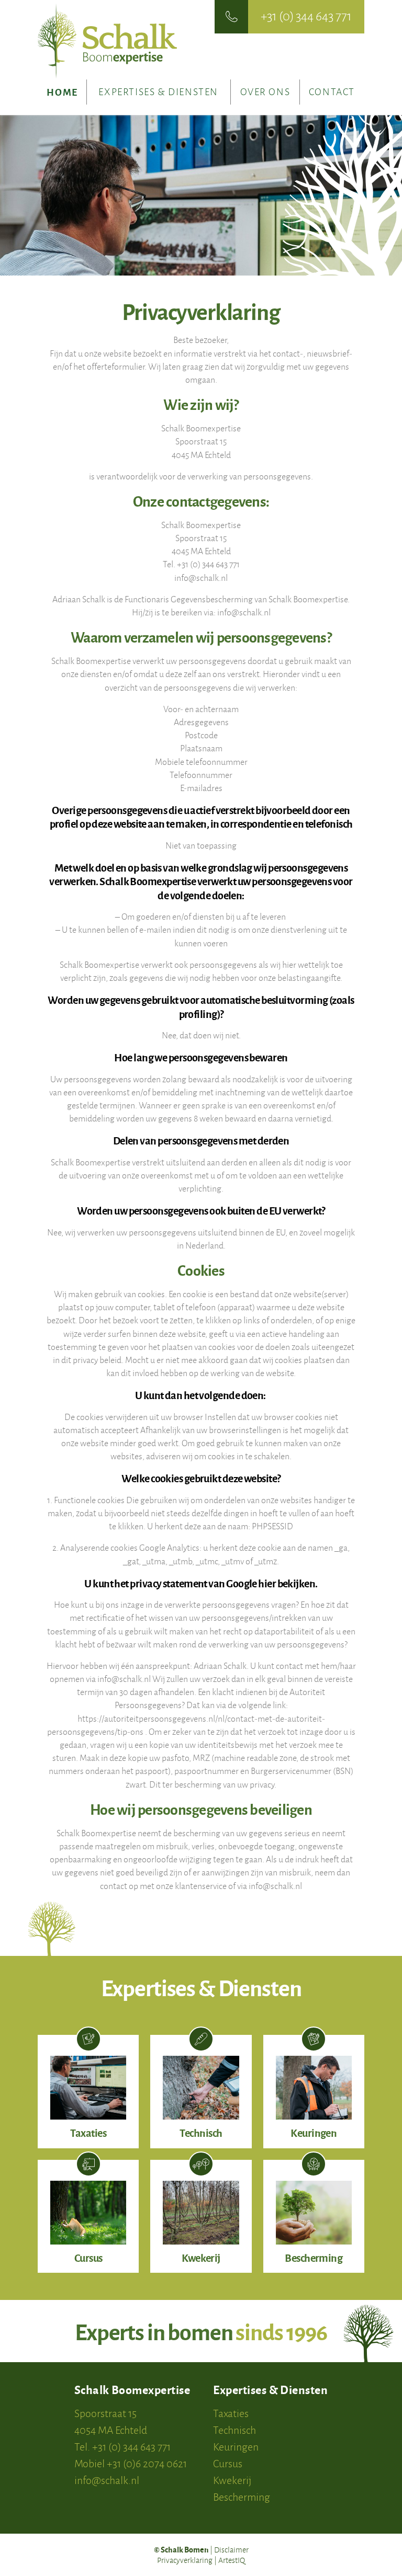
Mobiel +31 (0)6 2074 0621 (131, 2463)
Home (62, 92)
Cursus (228, 2463)
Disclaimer (231, 2550)
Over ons (265, 92)
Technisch (234, 2430)
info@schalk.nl (107, 2480)
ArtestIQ (232, 2560)
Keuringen (236, 2447)
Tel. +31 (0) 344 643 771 (122, 2447)
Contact (332, 92)
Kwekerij (232, 2480)
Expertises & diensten (158, 92)
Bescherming (242, 2497)
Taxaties (231, 2413)
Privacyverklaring (185, 2560)
